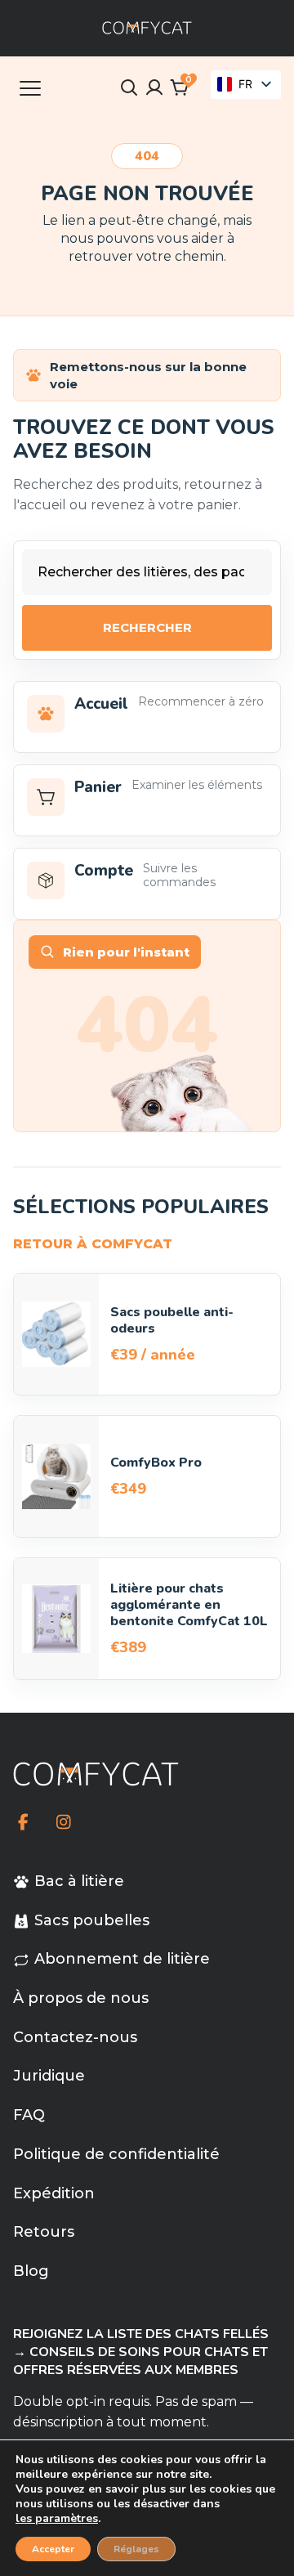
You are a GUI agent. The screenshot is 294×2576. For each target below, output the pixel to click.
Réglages (136, 2549)
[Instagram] (63, 1822)
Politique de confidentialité (116, 2154)
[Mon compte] (154, 87)
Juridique (49, 2076)
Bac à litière (79, 1881)
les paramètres (57, 2519)
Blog (31, 2271)
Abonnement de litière (122, 1959)
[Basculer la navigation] (30, 87)
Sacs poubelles (92, 1920)
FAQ (29, 2115)
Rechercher (147, 627)
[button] (180, 87)
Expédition (54, 2193)
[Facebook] (23, 1822)
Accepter (53, 2549)
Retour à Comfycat (93, 1244)
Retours (44, 2232)
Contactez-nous (75, 2037)
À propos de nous (81, 1998)
